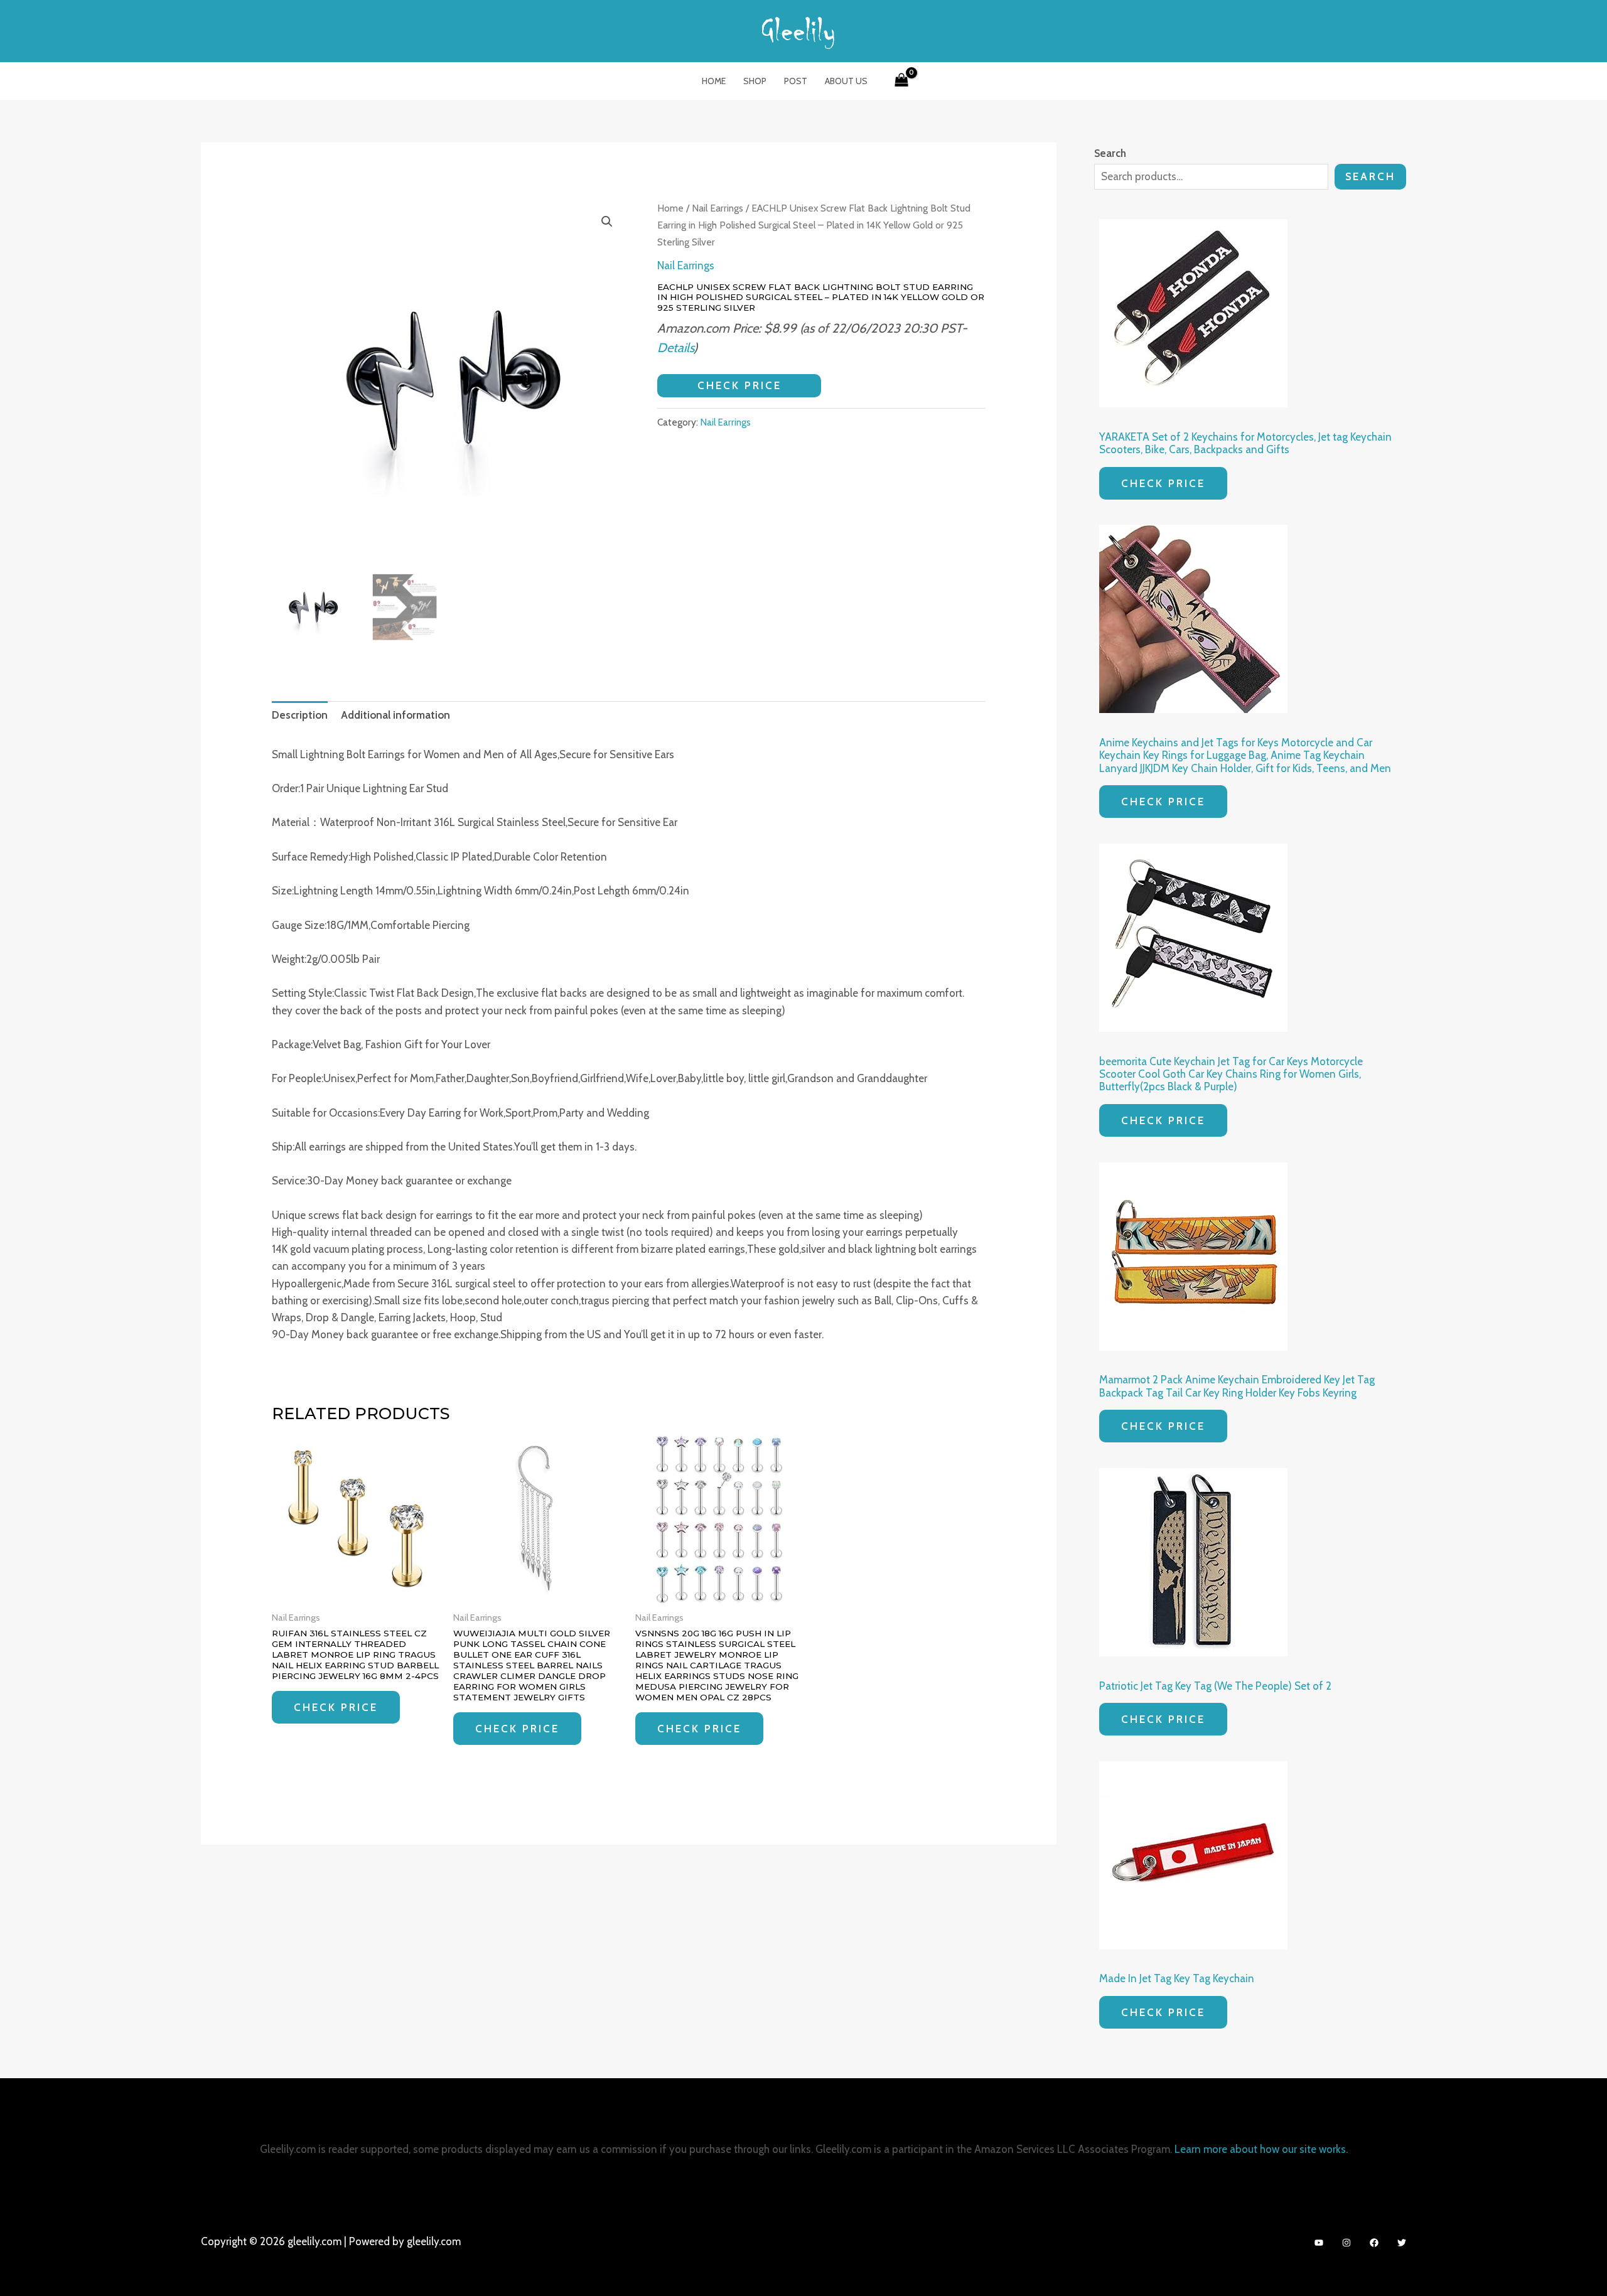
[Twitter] (1402, 2243)
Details (675, 347)
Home (714, 81)
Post (796, 81)
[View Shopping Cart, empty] (901, 81)
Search (1370, 176)
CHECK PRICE (739, 385)
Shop (755, 81)
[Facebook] (1374, 2243)
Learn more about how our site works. (1261, 2149)
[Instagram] (1346, 2243)
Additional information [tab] (395, 715)
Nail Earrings (718, 208)
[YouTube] (1319, 2243)
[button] (607, 222)
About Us (846, 81)
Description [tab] (300, 715)
